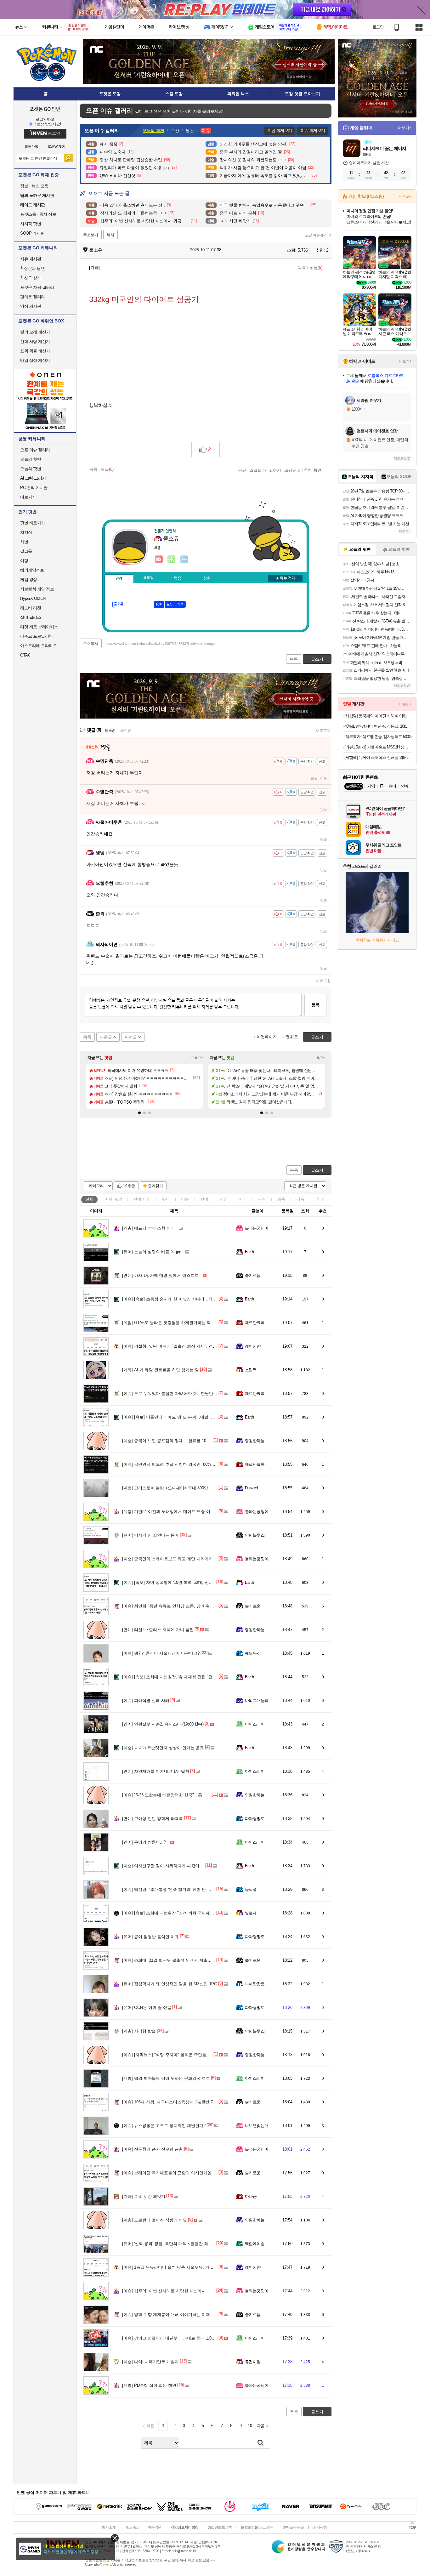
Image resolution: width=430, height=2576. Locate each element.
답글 (314, 778)
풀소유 (95, 250)
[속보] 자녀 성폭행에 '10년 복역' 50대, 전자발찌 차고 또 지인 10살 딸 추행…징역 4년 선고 (211, 1582)
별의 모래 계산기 (35, 332)
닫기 (115, 2538)
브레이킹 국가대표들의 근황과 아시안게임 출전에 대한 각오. (184, 2173)
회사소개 (109, 2527)
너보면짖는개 (257, 2126)
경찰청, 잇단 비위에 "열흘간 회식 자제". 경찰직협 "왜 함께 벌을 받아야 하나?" (200, 1346)
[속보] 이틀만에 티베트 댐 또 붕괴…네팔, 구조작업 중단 (179, 1417)
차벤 (24, 542)
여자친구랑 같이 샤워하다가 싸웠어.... (163, 1866)
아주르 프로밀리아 (37, 636)
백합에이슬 (255, 2244)
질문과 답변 (32, 268)
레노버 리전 (31, 608)
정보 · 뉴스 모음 (34, 186)
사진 (262, 1199)
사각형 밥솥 (139, 2031)
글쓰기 (317, 1170)
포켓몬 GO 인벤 (45, 109)
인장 (119, 579)
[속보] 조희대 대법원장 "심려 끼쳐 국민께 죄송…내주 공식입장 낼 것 (191, 1913)
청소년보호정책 (220, 2527)
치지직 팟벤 (31, 224)
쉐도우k (252, 1653)
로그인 (378, 27)
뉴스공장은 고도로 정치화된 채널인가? (164, 2126)
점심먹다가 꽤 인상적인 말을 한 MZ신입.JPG (170, 1984)
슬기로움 (253, 1275)
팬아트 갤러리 (33, 297)
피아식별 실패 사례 (146, 1700)
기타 (320, 1199)
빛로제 (251, 1913)
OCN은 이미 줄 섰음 (147, 2007)
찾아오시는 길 (293, 2527)
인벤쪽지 (159, 560)
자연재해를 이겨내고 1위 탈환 (156, 1771)
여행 (24, 561)
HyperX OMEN (33, 598)
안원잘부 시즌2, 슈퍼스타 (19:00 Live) (163, 1724)
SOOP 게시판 (32, 233)
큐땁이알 (253, 2362)
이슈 (113, 1199)
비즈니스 (132, 2527)
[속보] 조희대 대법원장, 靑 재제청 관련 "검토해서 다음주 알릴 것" (188, 1677)
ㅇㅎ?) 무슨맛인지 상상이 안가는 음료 (163, 1748)
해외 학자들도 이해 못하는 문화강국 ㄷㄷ (166, 2078)
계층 (281, 1199)
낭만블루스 (255, 1535)
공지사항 (320, 2527)
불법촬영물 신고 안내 (257, 2527)
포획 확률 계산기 (35, 351)
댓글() (316, 267)
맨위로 (292, 1037)
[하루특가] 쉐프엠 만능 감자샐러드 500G (378, 737)
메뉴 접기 (285, 578)
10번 (159, 605)
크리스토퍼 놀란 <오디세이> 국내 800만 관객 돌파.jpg (178, 1488)
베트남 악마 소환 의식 (148, 1228)
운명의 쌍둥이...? (144, 1842)
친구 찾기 (31, 278)
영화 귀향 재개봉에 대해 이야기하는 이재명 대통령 (175, 2314)
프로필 (148, 578)
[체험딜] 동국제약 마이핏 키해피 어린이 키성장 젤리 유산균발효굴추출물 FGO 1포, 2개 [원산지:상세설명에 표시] (378, 716)
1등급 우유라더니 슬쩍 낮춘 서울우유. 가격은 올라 (175, 2267)
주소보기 (91, 235)
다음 (261, 2426)
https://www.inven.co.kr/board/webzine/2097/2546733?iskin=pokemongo (160, 644)
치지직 (26, 532)
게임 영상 (29, 580)
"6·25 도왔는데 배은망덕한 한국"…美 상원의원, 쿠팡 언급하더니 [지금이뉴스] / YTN (205, 1795)
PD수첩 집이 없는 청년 (149, 2385)
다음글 (106, 1037)
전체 (89, 1199)
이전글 (131, 1037)
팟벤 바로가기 (33, 523)
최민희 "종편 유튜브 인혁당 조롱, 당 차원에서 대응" (176, 1606)
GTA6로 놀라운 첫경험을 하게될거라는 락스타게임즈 (177, 1323)
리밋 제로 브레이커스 (39, 627)
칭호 (207, 578)
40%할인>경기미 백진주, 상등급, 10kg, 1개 (378, 726)
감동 (300, 1199)
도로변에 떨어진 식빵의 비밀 (155, 2220)
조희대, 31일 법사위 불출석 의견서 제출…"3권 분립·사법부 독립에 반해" (195, 1960)
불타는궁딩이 (257, 1228)
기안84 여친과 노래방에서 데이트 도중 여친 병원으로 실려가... (186, 1512)
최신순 (126, 731)
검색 (68, 158)
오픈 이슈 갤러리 (35, 450)
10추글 (129, 1186)
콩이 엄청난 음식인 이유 (150, 1937)
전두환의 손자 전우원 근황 (153, 2149)
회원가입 (31, 147)
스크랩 (255, 470)
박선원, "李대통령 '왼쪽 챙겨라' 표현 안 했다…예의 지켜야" (182, 1889)
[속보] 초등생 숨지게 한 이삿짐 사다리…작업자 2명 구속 (180, 1299)
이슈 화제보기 (313, 131)
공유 (242, 470)
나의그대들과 (257, 1700)
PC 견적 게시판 (34, 488)
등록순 (110, 731)
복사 (110, 235)
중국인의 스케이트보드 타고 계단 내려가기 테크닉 (174, 1559)
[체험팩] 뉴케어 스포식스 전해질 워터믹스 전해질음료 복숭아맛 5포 (378, 757)
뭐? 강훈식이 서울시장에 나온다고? (161, 1653)
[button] (139, 1113)
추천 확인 (313, 470)
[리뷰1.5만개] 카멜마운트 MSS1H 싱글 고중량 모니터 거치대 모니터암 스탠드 (378, 747)
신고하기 (273, 470)
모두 (170, 605)
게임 (223, 1199)
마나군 (251, 2196)
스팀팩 (251, 1370)
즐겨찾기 (156, 1186)
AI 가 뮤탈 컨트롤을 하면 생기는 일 (161, 1370)
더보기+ (197, 1057)
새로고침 (323, 731)
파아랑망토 (255, 1819)
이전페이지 (267, 1037)
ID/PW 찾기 (57, 147)
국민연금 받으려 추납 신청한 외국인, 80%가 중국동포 (178, 1464)
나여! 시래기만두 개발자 (150, 2362)
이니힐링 (172, 560)
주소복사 (91, 644)
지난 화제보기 (280, 131)
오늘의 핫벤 (31, 459)
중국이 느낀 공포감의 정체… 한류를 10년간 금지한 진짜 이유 (184, 1441)
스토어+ (405, 197)
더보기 (184, 560)
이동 (324, 778)
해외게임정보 (32, 570)
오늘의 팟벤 (31, 469)
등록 (315, 1005)
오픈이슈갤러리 (318, 235)
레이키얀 (253, 1346)
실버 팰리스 (31, 617)
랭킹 (178, 578)
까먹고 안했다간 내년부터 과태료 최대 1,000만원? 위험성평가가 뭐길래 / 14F (199, 2338)
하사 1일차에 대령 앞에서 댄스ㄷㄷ (160, 1275)
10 (250, 2426)
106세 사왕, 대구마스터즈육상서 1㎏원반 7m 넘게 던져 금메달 (185, 2102)
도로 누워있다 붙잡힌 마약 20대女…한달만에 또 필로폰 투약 (184, 1393)
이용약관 (155, 2527)
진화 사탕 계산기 (35, 341)
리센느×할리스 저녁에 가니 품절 (158, 1630)
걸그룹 (26, 551)
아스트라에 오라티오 (38, 646)
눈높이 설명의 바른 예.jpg (152, 1252)
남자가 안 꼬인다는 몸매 (150, 1535)
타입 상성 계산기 (35, 360)
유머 (166, 1199)
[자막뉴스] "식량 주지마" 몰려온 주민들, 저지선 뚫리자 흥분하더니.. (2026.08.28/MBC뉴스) (212, 2055)
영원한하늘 (255, 1441)
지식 (243, 1199)
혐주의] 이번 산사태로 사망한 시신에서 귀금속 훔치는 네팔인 (184, 2291)
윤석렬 (251, 1889)
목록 (302, 267)
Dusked (251, 1488)
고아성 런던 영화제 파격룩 (153, 1819)
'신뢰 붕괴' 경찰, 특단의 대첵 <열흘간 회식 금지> (173, 2244)
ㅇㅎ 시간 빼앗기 (144, 2196)
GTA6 (25, 655)
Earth (249, 1252)
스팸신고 (292, 470)
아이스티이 (255, 1724)
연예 (142, 1199)
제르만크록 (255, 1323)
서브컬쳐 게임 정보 (37, 589)
